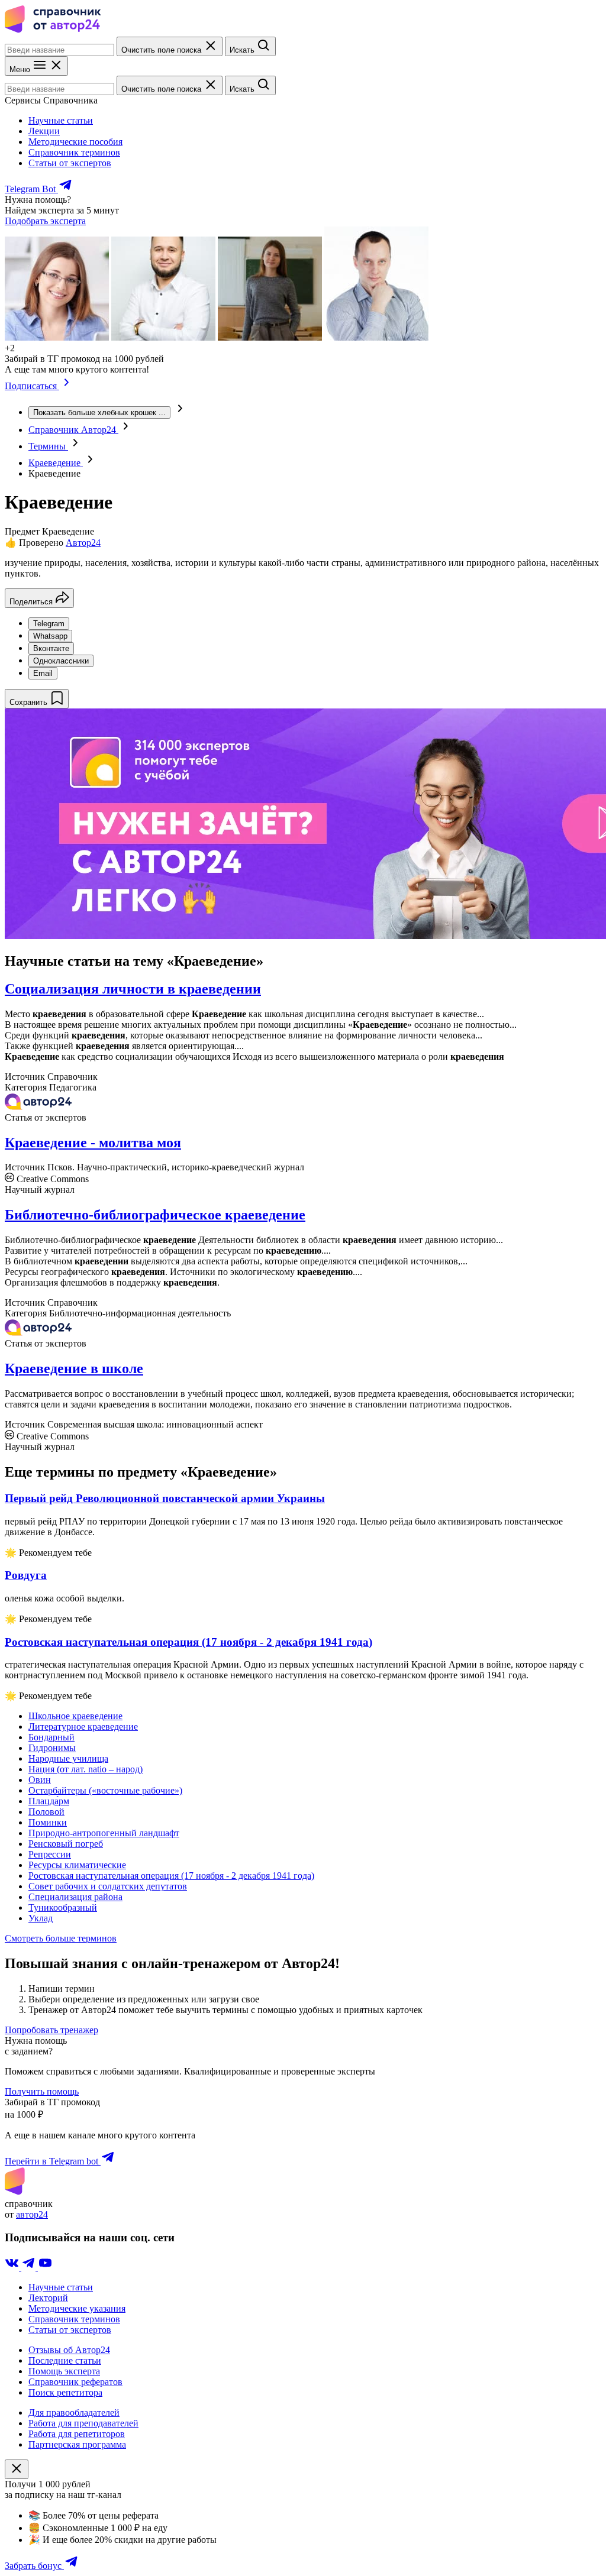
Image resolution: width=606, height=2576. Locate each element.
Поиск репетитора (65, 2392)
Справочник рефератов (75, 2382)
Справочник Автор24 (73, 430)
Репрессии (50, 1854)
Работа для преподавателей (83, 2423)
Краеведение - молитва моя (93, 1143)
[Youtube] (45, 2267)
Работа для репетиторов (77, 2434)
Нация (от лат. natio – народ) (86, 1769)
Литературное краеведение (83, 1726)
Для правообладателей (74, 2412)
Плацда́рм (49, 1801)
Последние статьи (65, 2360)
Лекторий (48, 2298)
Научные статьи (61, 120)
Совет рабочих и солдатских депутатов (108, 1886)
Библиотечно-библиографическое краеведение (155, 1215)
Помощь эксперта (64, 2371)
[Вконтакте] (13, 2267)
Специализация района (75, 1897)
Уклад (41, 1918)
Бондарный (51, 1737)
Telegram (49, 624)
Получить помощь (42, 2091)
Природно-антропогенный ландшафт (104, 1833)
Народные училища (68, 1758)
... (99, 412)
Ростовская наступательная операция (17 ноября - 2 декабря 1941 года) (171, 1876)
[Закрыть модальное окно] (17, 2469)
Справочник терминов (74, 152)
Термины (48, 446)
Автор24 (83, 543)
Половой (46, 1812)
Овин (40, 1780)
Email (43, 673)
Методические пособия (75, 142)
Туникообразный (63, 1907)
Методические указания (77, 2308)
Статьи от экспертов (70, 163)
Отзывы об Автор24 (69, 2350)
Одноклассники (61, 661)
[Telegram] (30, 2267)
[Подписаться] (67, 386)
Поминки (48, 1822)
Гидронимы (52, 1748)
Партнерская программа (77, 2444)
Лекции (44, 131)
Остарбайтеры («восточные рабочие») (105, 1790)
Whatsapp (50, 636)
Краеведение (56, 463)
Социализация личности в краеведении (133, 989)
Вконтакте (51, 648)
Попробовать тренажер (51, 2030)
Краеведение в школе (74, 1368)
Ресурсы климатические (77, 1865)
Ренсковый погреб (66, 1844)
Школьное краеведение (75, 1716)
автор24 (32, 2214)
